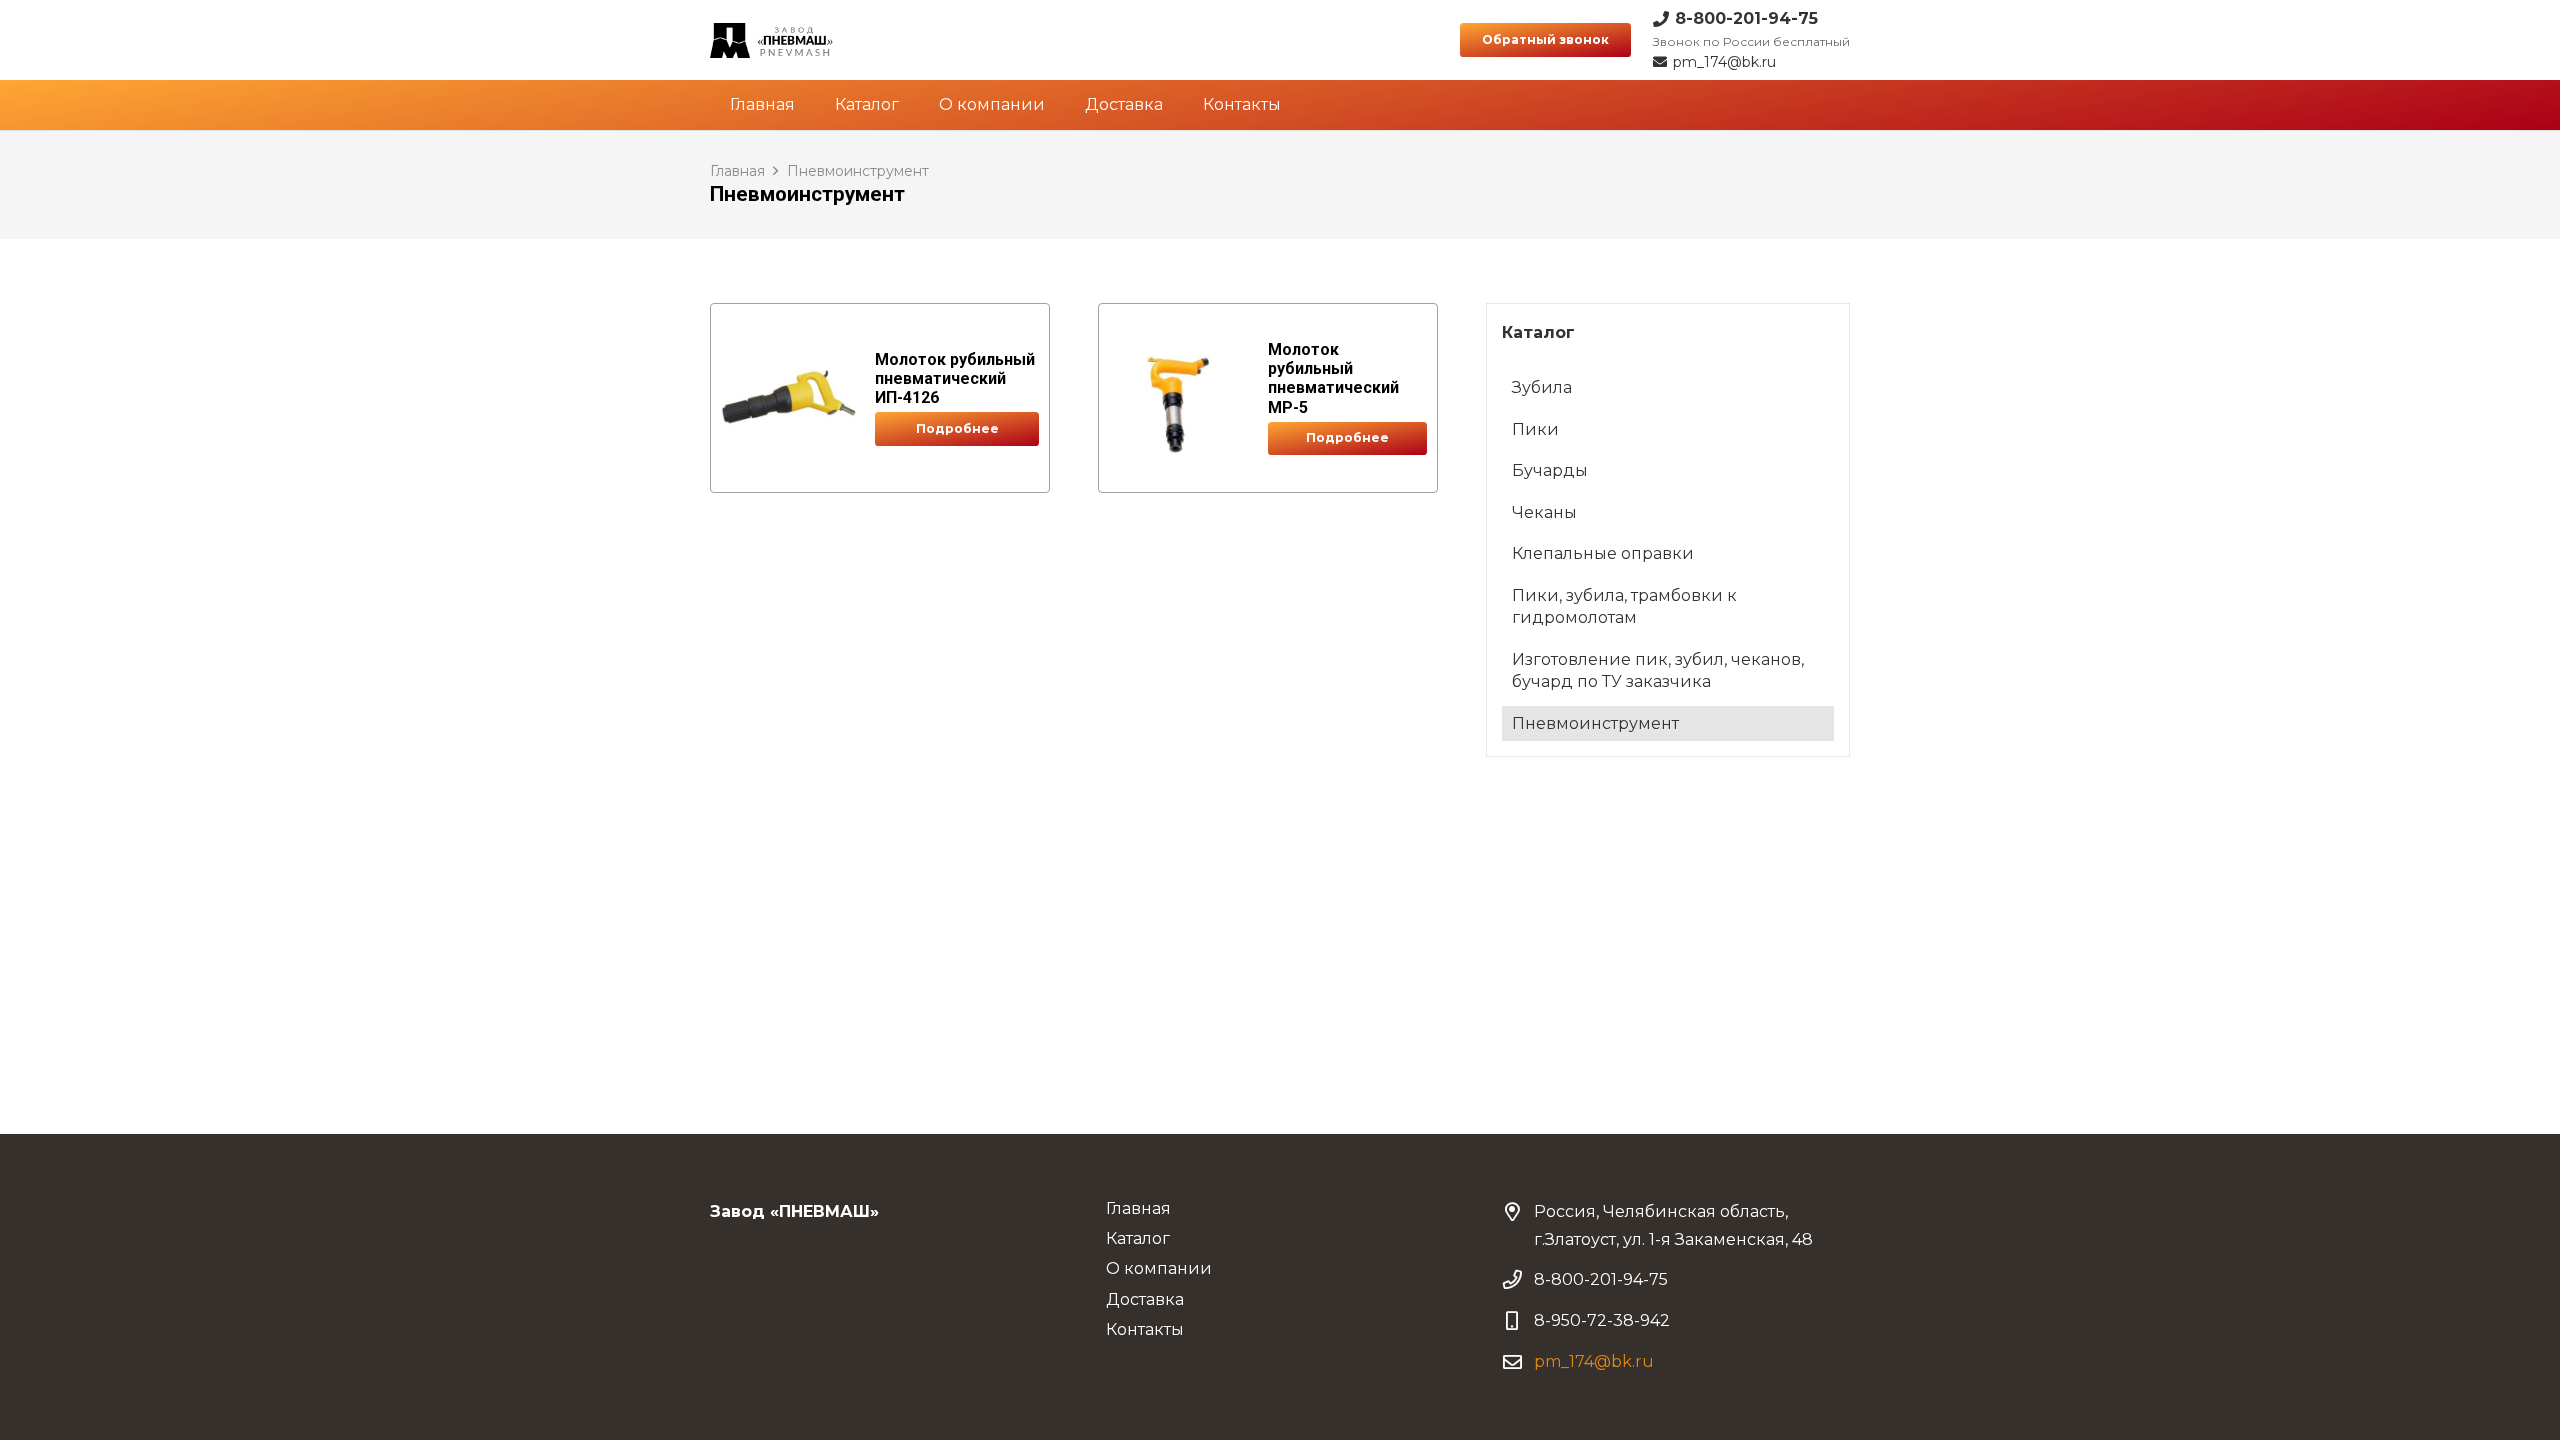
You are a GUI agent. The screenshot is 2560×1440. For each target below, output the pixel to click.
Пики (1535, 429)
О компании (1159, 1268)
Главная (737, 171)
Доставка (1145, 1299)
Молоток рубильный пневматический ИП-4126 (955, 378)
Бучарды (1550, 470)
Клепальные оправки (1603, 553)
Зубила (1542, 387)
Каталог (1138, 1238)
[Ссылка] (772, 40)
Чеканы (1544, 512)
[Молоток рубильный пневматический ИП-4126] (788, 398)
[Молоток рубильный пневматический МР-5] (1179, 397)
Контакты (1145, 1329)
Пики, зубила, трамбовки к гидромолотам (1624, 606)
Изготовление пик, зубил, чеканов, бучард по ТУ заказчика (1658, 670)
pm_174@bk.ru (1594, 1361)
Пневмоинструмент (1595, 723)
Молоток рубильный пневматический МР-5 (1333, 378)
